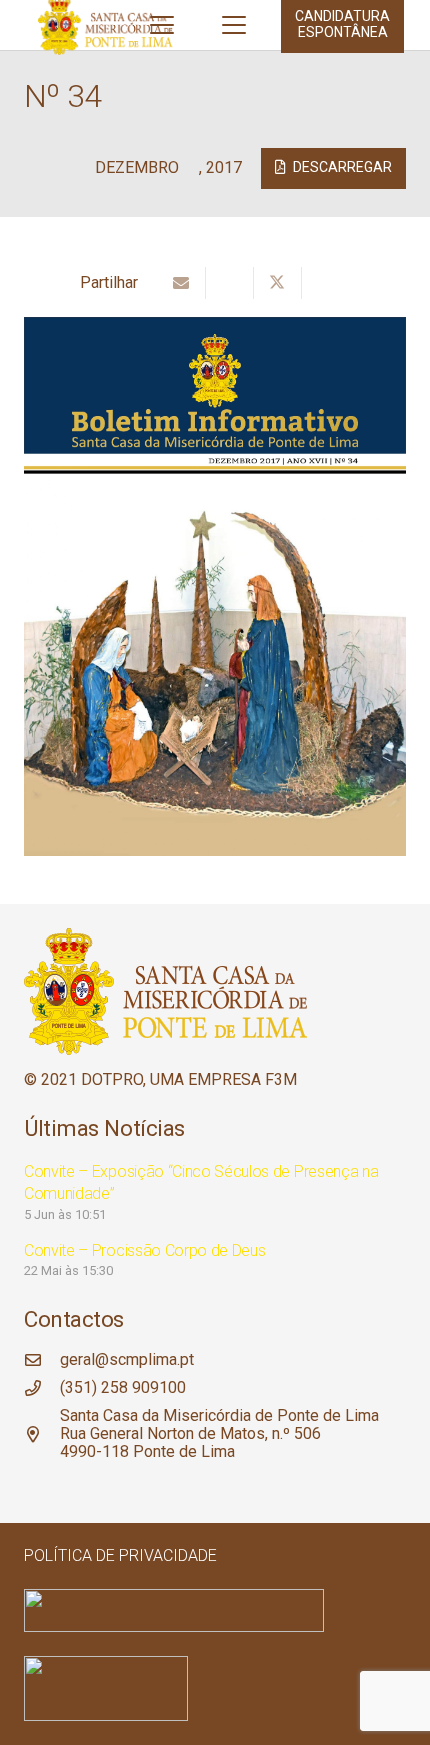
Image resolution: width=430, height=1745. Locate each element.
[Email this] (182, 283)
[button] (162, 25)
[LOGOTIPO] (215, 991)
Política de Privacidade (120, 1555)
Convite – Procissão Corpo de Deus (144, 1250)
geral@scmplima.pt (127, 1359)
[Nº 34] (215, 325)
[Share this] (230, 283)
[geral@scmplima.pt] (42, 1360)
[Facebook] (32, 1488)
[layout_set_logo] (215, 1688)
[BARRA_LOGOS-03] (215, 1610)
